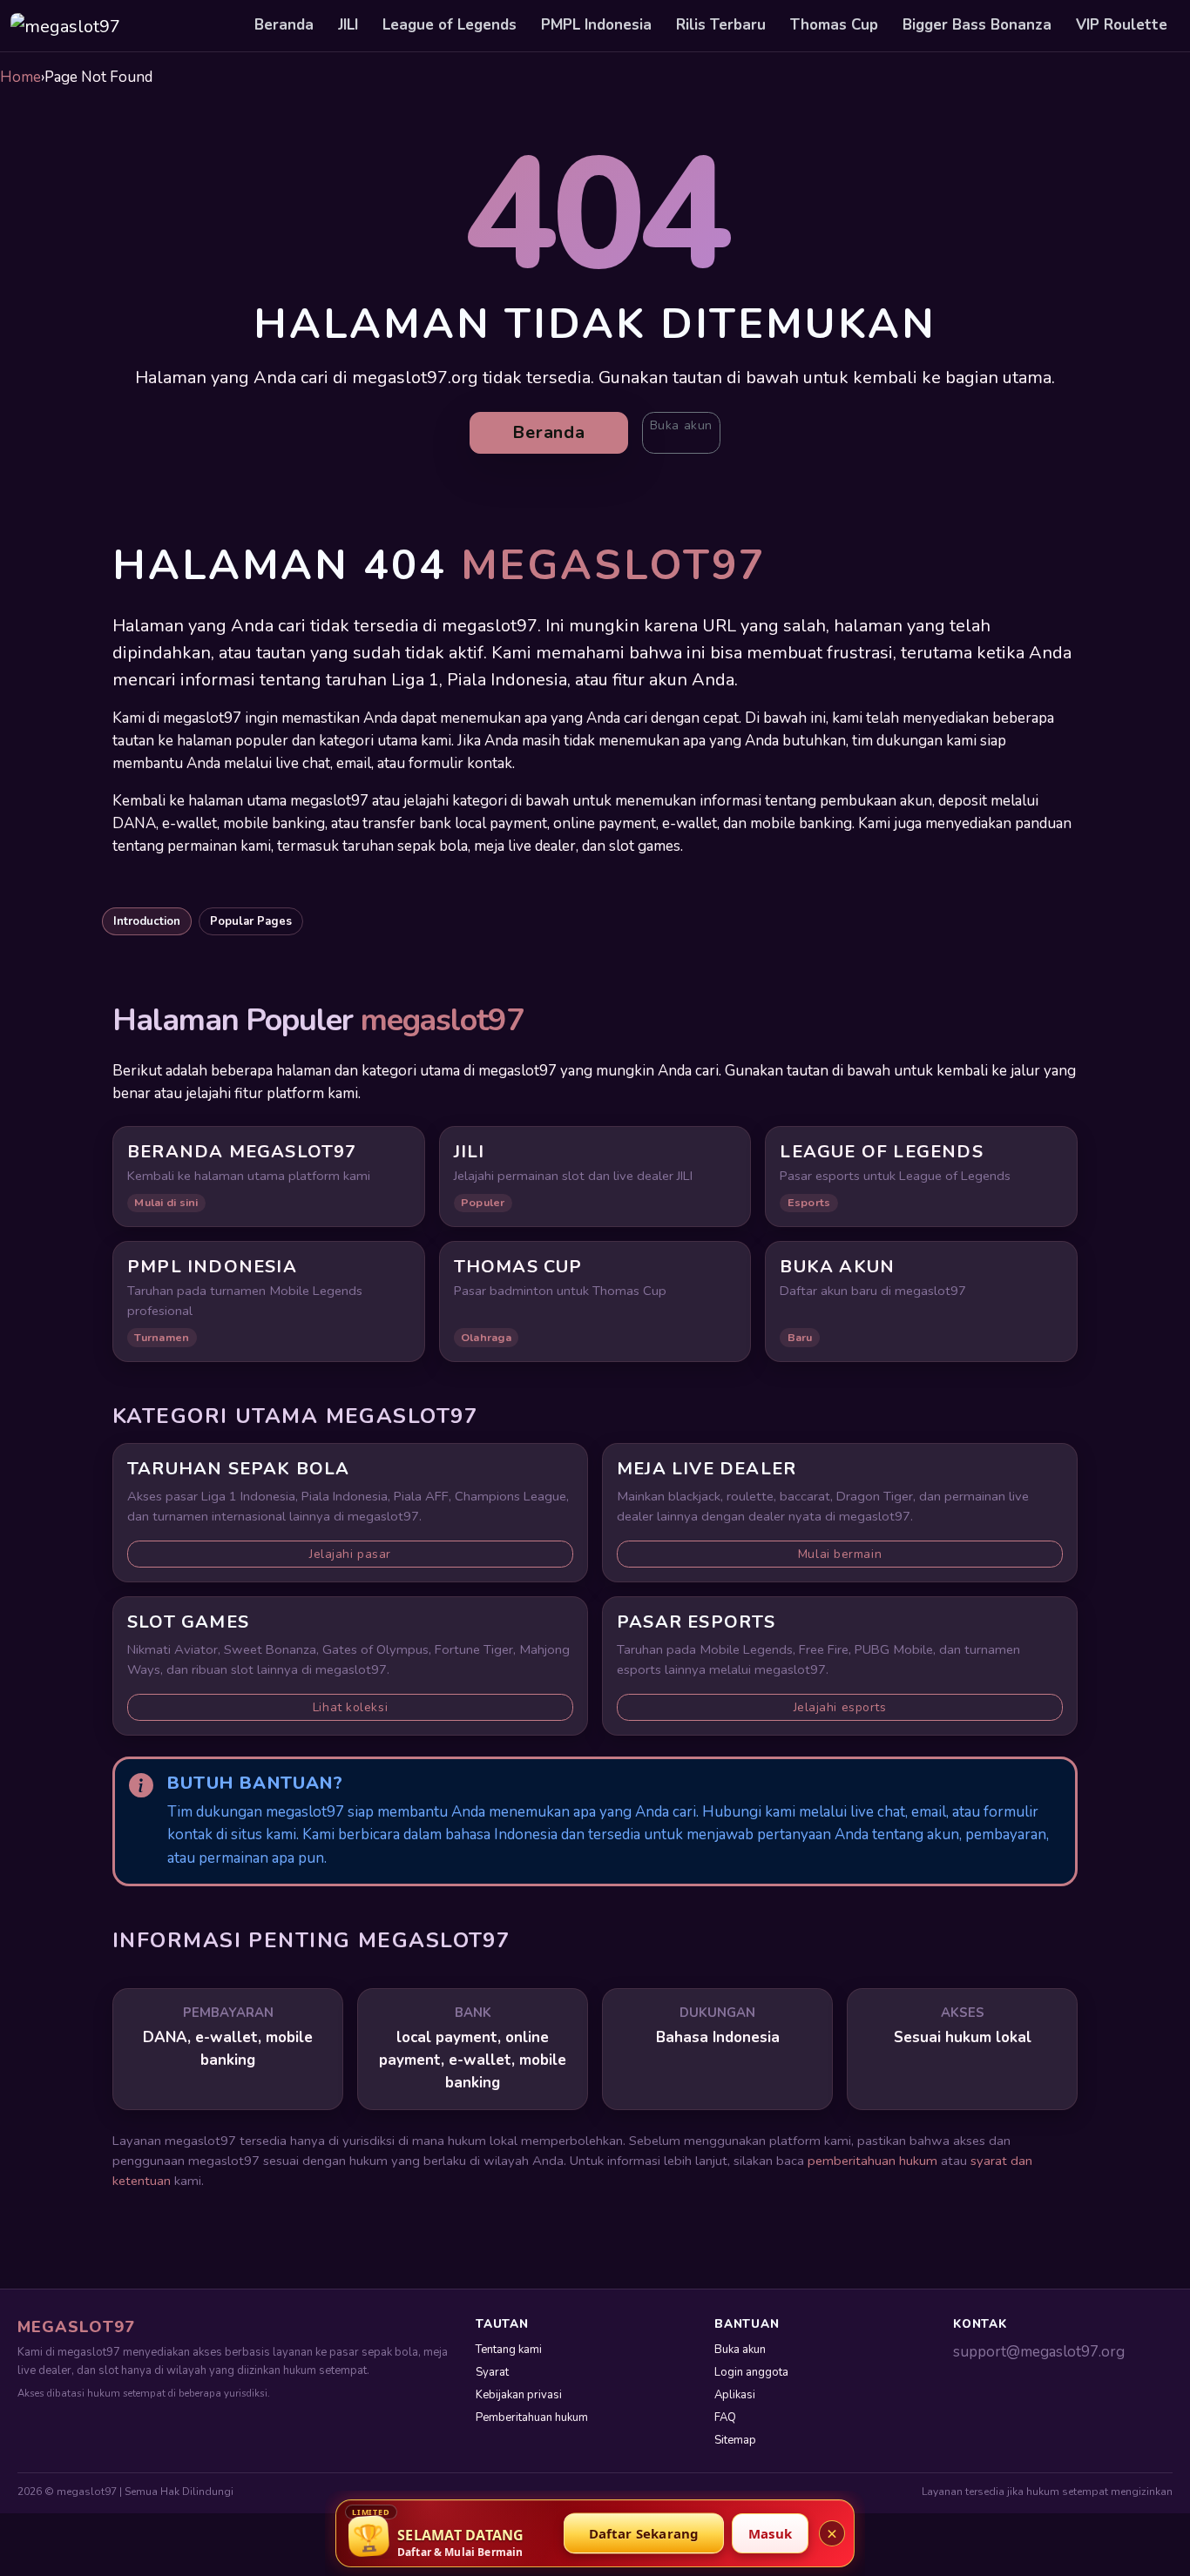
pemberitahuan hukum (872, 2161)
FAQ (725, 2418)
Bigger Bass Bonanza (977, 25)
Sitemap (735, 2440)
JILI (348, 25)
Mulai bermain (840, 1554)
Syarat (492, 2372)
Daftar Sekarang (644, 2533)
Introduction (147, 921)
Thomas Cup (834, 25)
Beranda (284, 25)
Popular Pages (251, 921)
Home (20, 77)
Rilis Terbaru (721, 25)
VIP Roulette (1122, 25)
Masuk (770, 2533)
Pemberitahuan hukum (532, 2418)
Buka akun (681, 425)
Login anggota (751, 2372)
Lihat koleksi (350, 1707)
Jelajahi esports (840, 1707)
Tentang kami (509, 2350)
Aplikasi (735, 2395)
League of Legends (450, 25)
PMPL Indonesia (596, 25)
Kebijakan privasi (519, 2395)
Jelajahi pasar (350, 1554)
